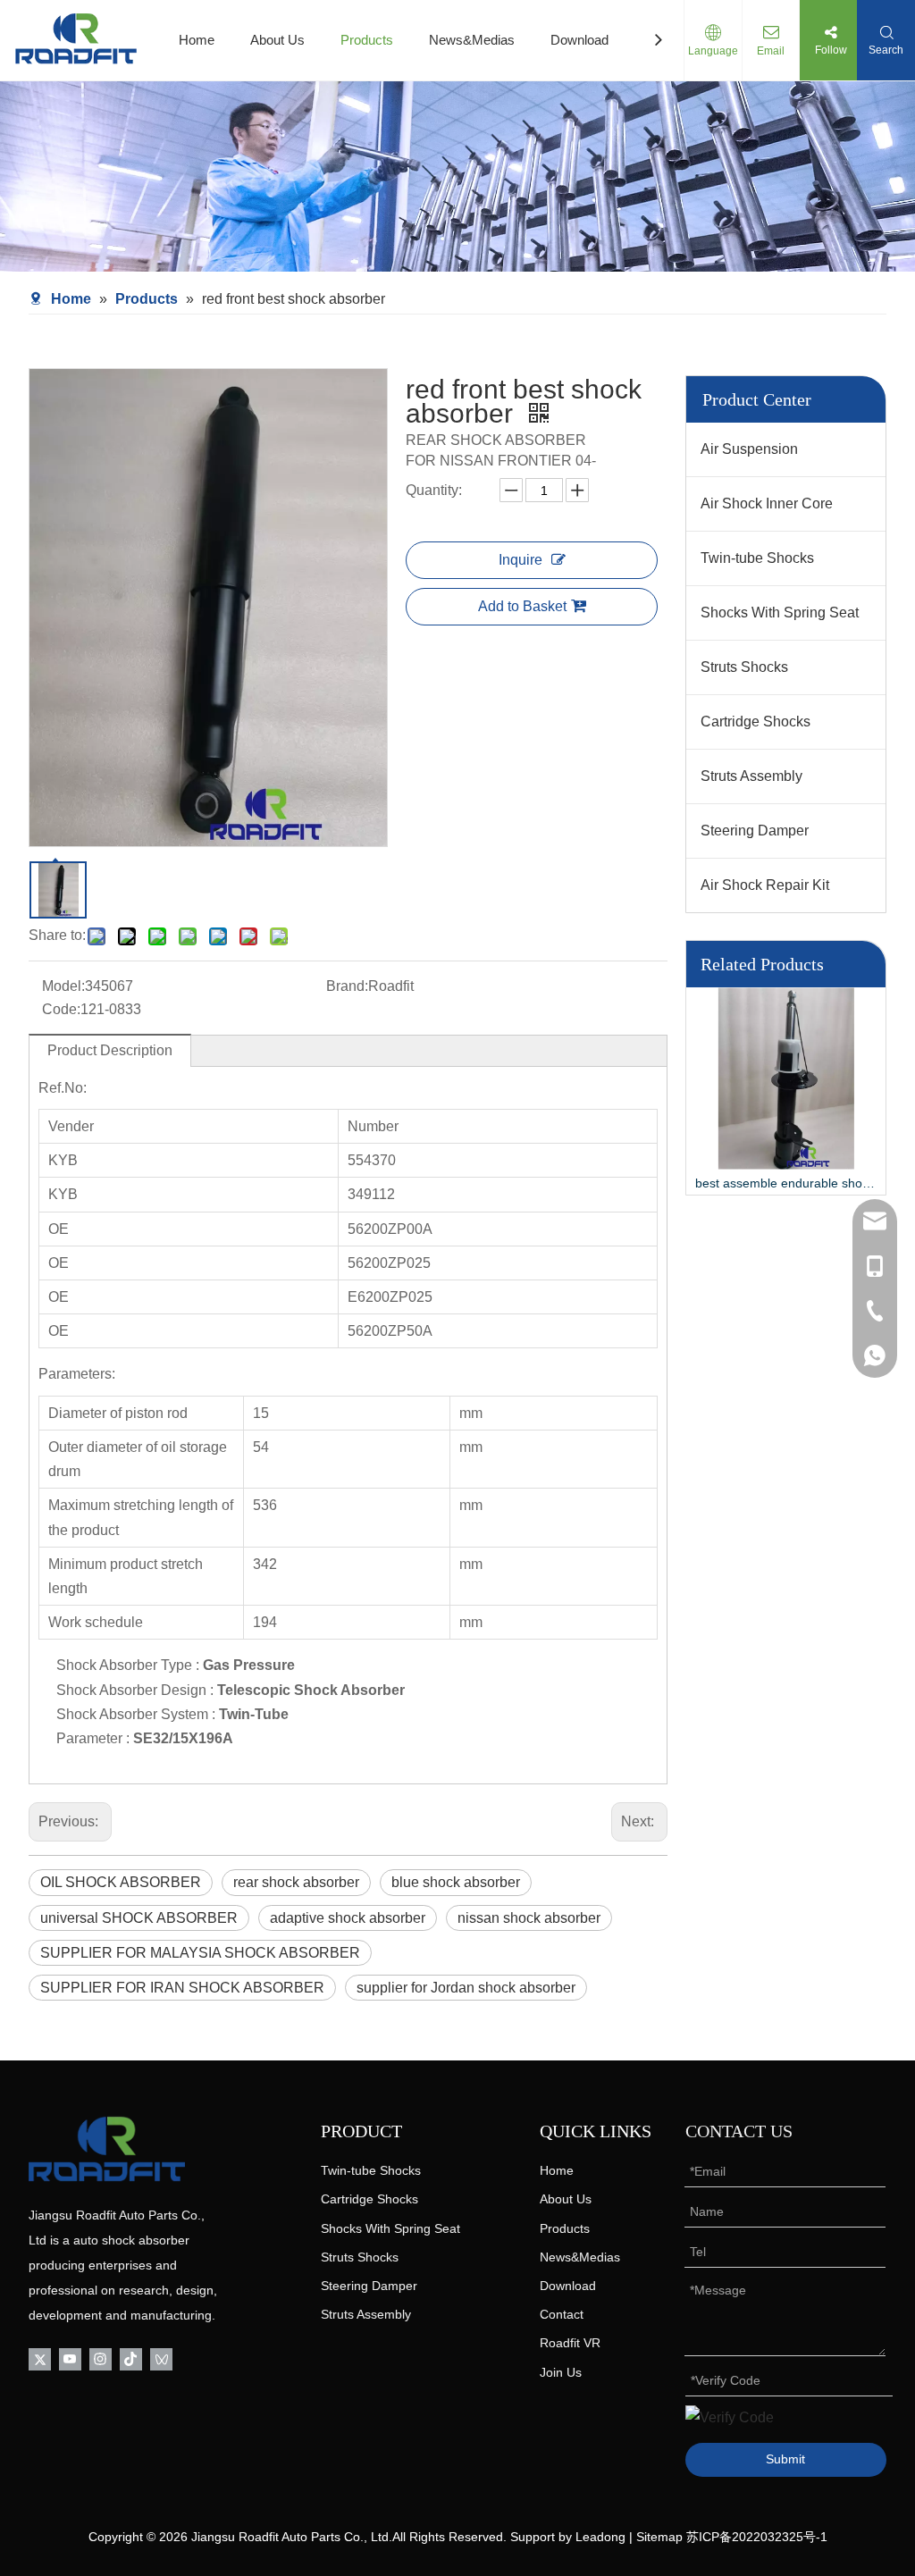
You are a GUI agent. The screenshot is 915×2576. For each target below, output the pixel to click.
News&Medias (472, 40)
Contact (562, 2314)
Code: (61, 1009)
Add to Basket (522, 606)
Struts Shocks (744, 667)
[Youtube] (70, 2358)
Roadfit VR (570, 2343)
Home (197, 40)
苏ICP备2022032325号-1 (757, 2537)
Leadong (600, 2537)
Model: (63, 986)
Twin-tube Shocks (757, 558)
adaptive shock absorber (348, 1918)
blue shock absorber (456, 1882)
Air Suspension (749, 449)
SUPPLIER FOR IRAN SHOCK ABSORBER (182, 1988)
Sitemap (659, 2537)
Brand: (347, 986)
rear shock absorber (296, 1882)
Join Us (561, 2372)
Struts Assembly (751, 776)
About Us (277, 40)
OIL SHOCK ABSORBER (121, 1882)
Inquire (520, 560)
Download (579, 40)
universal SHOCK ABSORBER (139, 1918)
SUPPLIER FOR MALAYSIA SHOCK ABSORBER (200, 1953)
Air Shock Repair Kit (765, 885)
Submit (785, 2459)
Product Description (110, 1050)
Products (367, 40)
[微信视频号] (161, 2358)
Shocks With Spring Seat (780, 613)
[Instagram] (101, 2358)
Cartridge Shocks (756, 722)
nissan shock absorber (529, 1918)
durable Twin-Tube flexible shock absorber (794, 1183)
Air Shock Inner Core (767, 503)
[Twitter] (40, 2358)
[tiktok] (131, 2358)
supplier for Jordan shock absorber (466, 1988)
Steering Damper (755, 831)
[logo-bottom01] (107, 2149)
